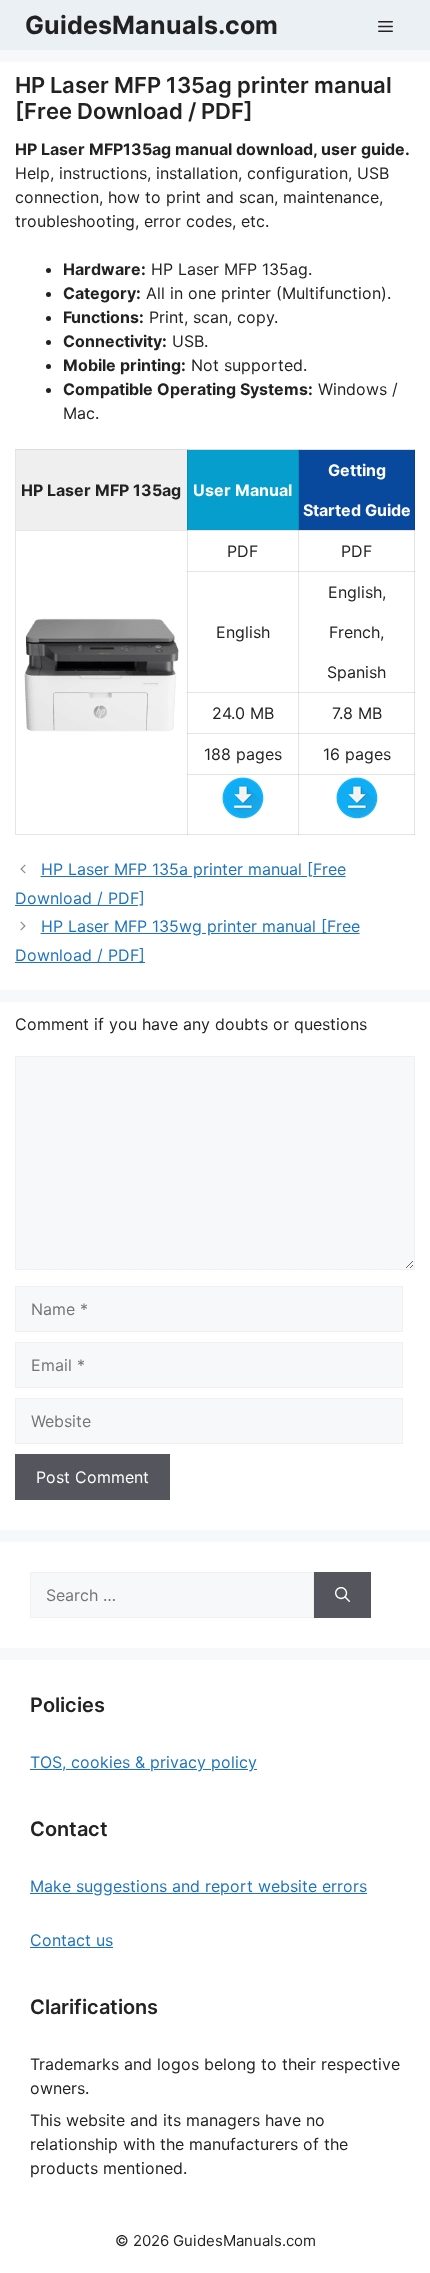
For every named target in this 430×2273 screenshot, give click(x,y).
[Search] (342, 1595)
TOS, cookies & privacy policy (143, 1762)
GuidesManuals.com (151, 25)
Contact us (71, 1940)
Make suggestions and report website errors (198, 1886)
